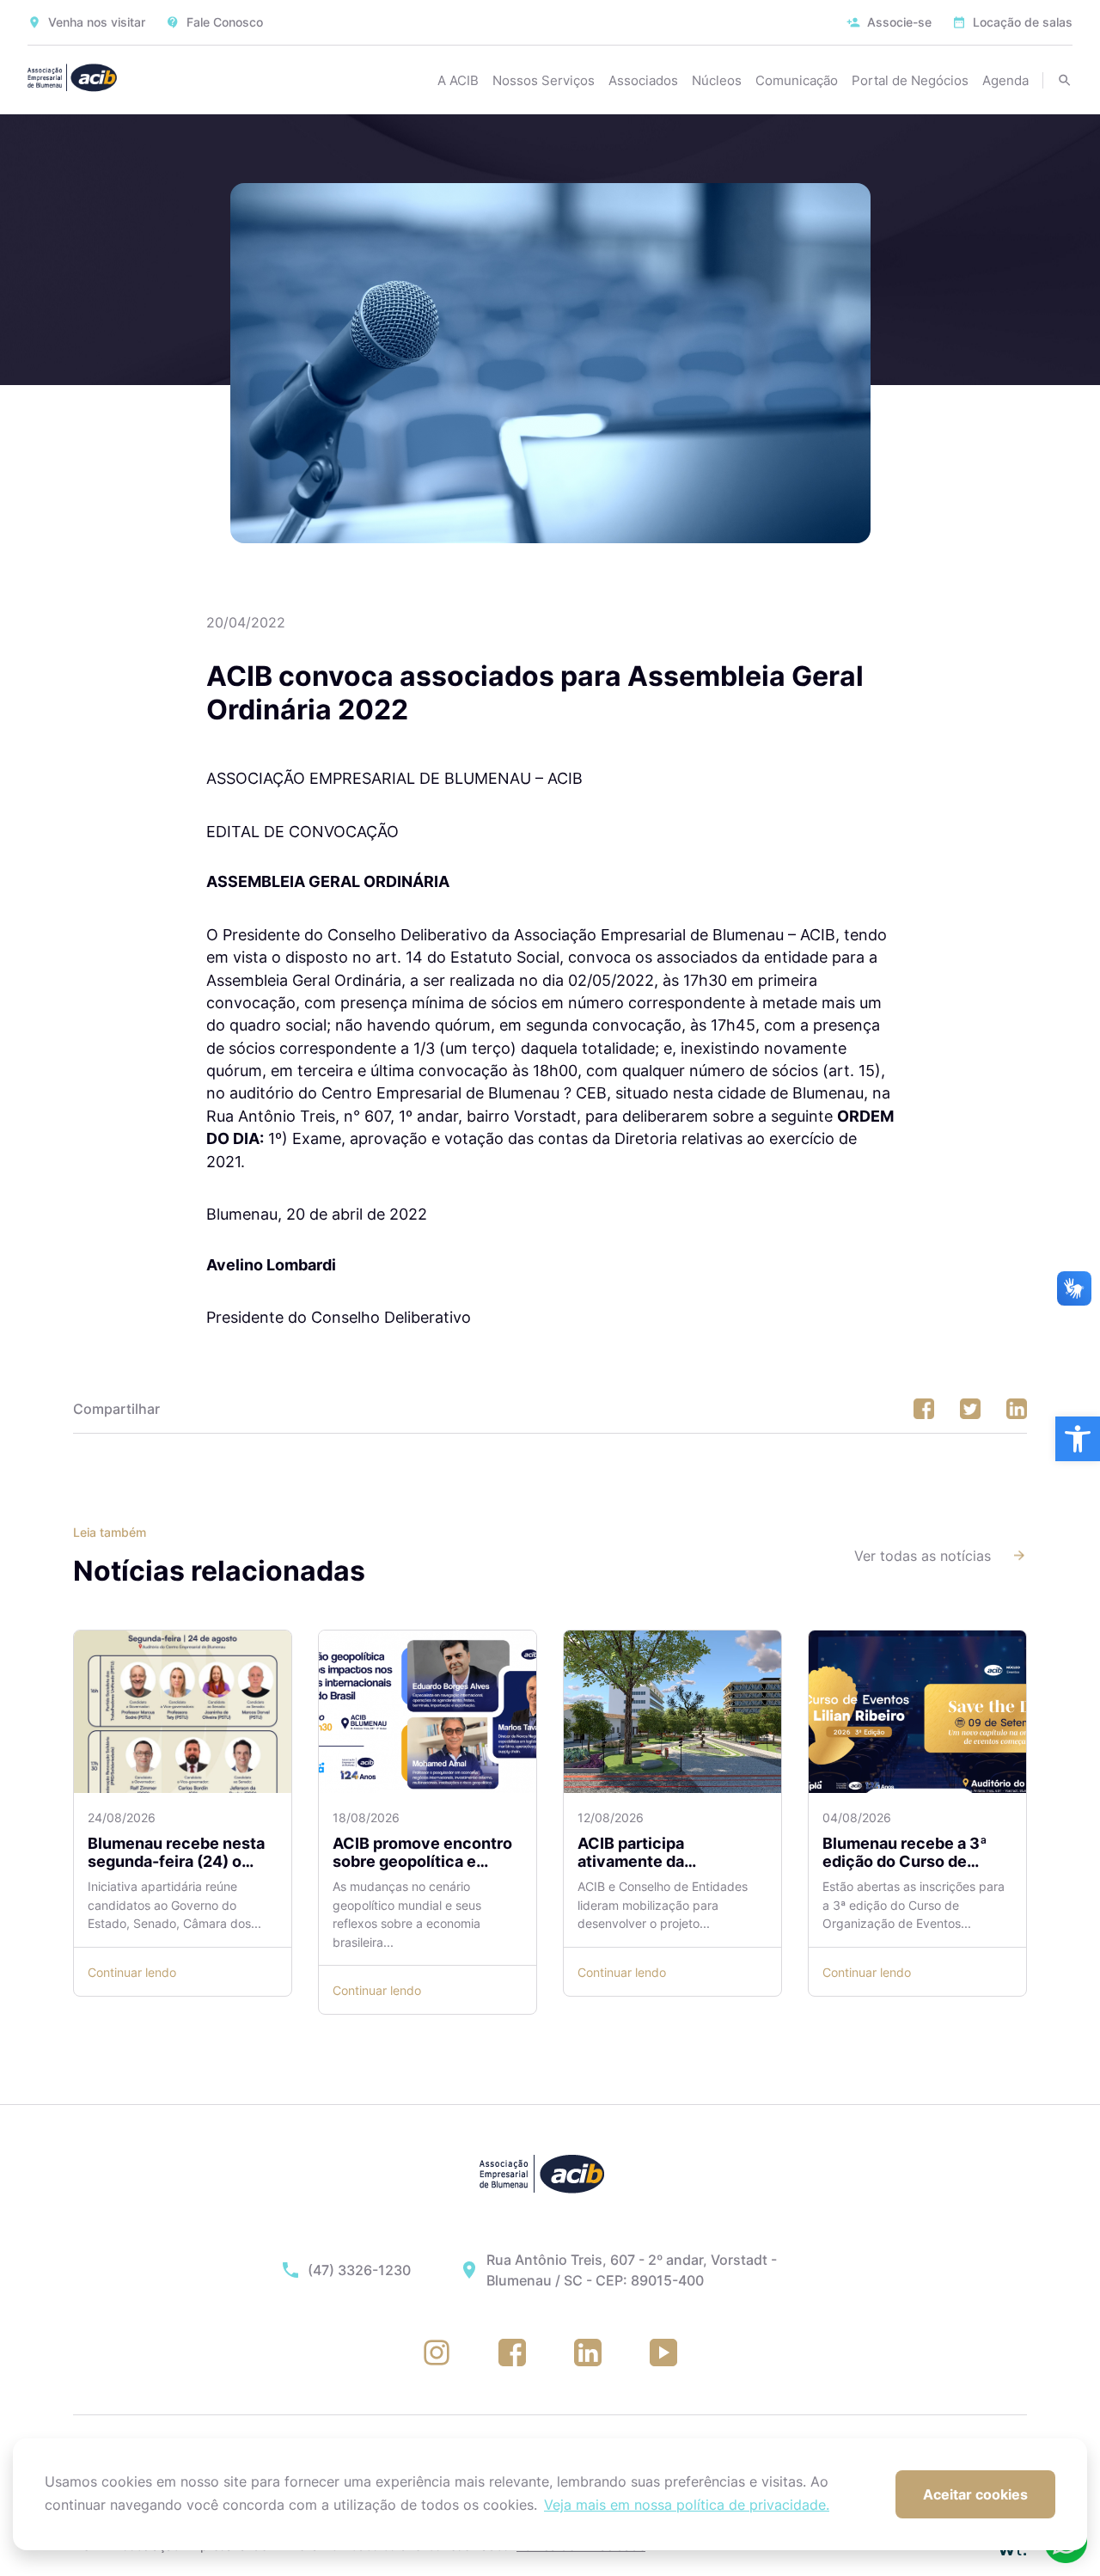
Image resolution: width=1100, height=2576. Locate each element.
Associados (643, 80)
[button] (1078, 1439)
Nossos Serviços (544, 80)
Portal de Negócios (910, 80)
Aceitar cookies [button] (975, 2494)
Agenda (1005, 80)
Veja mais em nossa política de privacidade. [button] (687, 2505)
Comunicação (797, 80)
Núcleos (717, 80)
